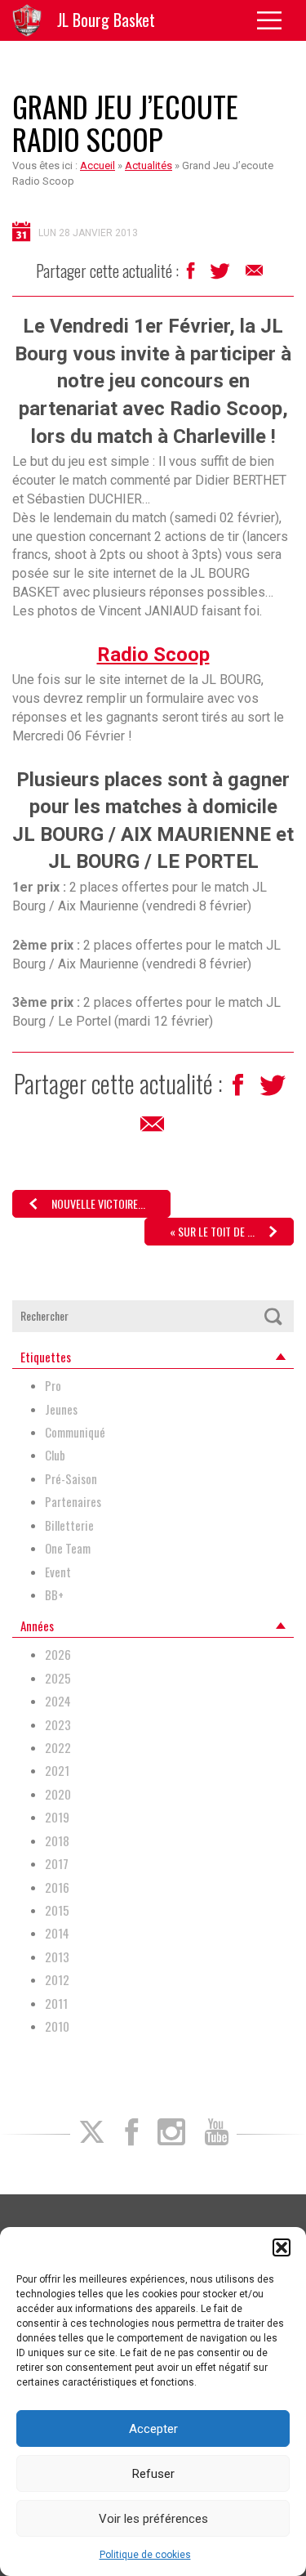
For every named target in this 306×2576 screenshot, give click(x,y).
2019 (57, 1817)
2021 (57, 1771)
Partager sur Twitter (222, 275)
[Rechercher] (273, 1316)
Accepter (153, 2429)
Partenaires (73, 1502)
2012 (57, 1980)
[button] (282, 2247)
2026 (58, 1655)
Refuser (153, 2474)
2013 (57, 1957)
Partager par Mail (255, 275)
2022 (58, 1748)
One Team (68, 1548)
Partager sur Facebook (192, 275)
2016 (57, 1887)
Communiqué (75, 1432)
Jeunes (61, 1409)
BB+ (54, 1595)
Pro (53, 1386)
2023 (58, 1725)
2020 (58, 1794)
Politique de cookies (145, 2555)
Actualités (149, 165)
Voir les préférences (153, 2519)
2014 (57, 1933)
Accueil (98, 165)
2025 (58, 1678)
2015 (57, 1910)
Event (58, 1572)
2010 (57, 2026)
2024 (58, 1701)
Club (55, 1455)
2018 (57, 1841)
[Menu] (275, 20)
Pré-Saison (71, 1479)
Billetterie (69, 1525)
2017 (57, 1864)
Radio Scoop (153, 655)
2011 (56, 2004)
